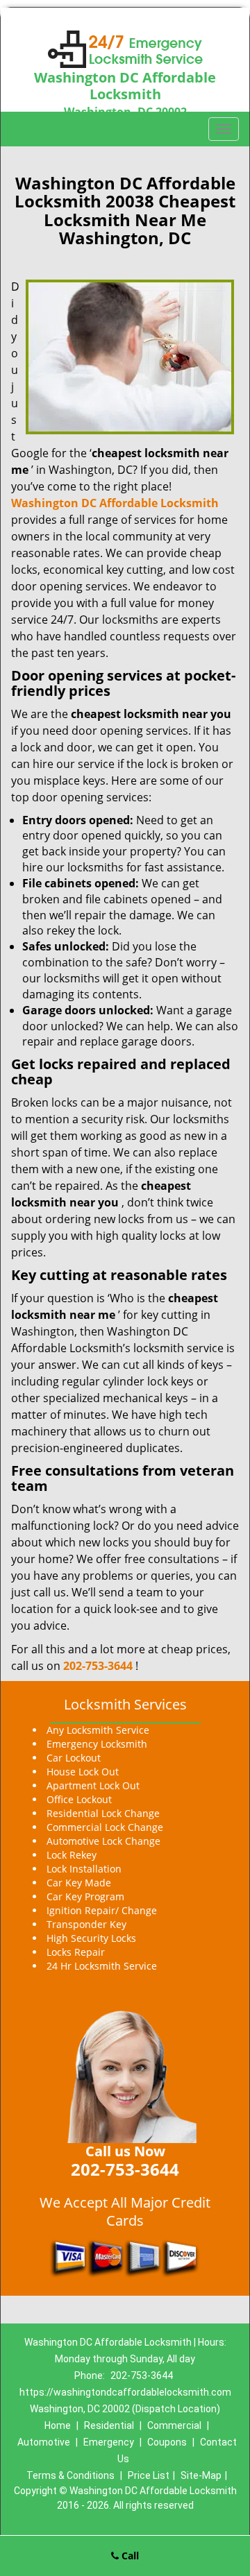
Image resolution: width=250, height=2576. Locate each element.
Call (129, 2556)
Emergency (109, 2442)
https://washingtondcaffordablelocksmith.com (125, 2392)
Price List (149, 2475)
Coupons (167, 2442)
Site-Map (201, 2475)
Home (58, 2425)
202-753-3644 (98, 1666)
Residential (109, 2425)
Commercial (174, 2425)
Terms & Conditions (70, 2475)
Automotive (44, 2442)
